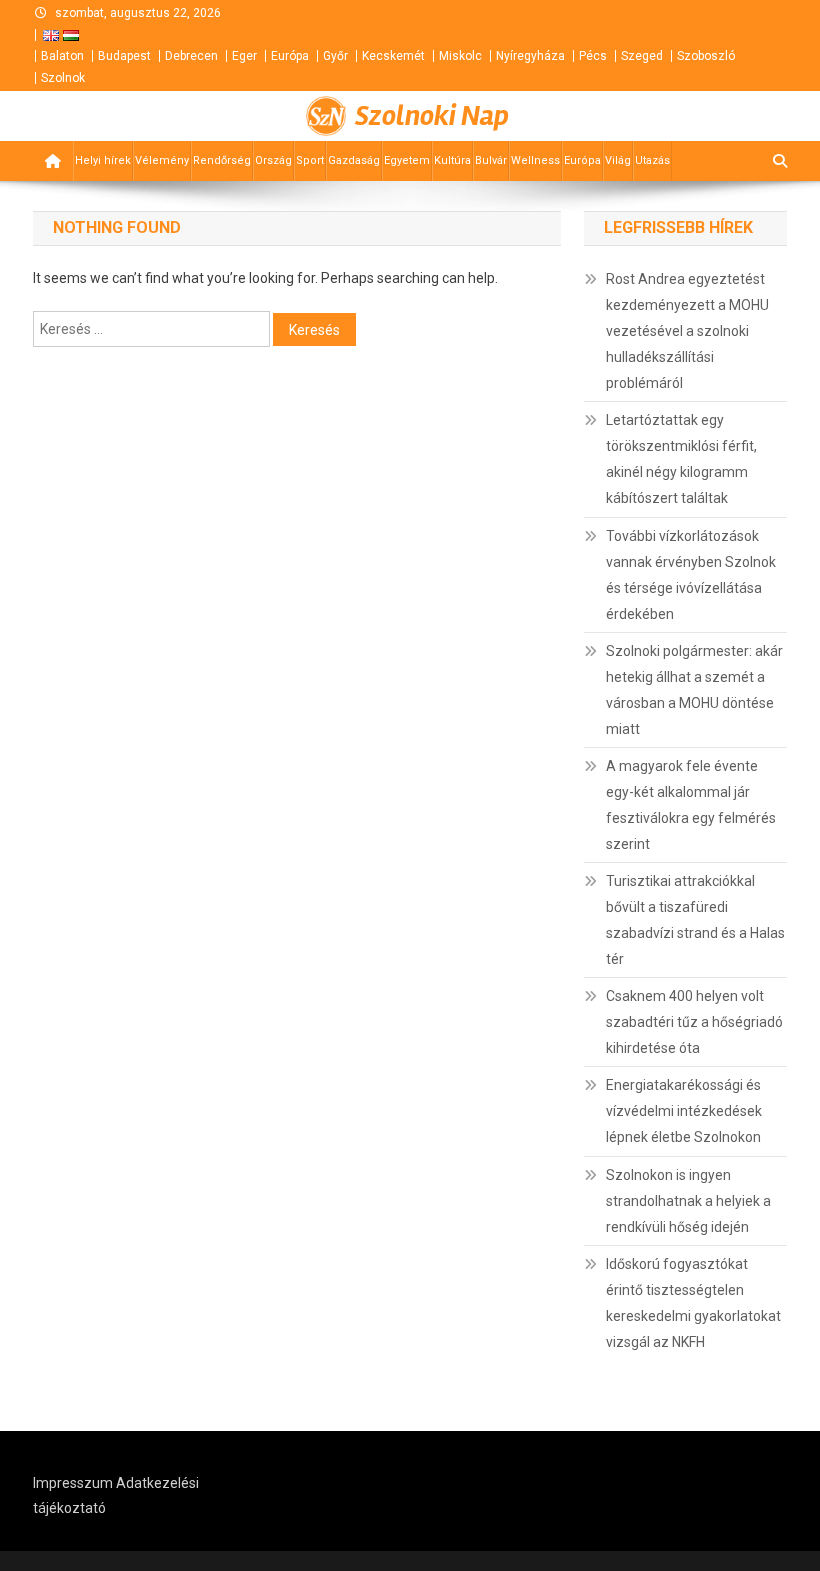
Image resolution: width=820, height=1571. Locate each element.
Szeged (642, 56)
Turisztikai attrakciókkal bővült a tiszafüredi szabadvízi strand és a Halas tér (695, 920)
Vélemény (162, 160)
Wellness (535, 160)
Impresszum (73, 1483)
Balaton (62, 56)
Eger (244, 56)
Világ (618, 160)
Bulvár (491, 160)
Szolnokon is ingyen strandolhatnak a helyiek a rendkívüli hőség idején (688, 1201)
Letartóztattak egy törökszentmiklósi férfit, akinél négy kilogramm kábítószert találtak (681, 459)
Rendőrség (222, 160)
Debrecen (191, 56)
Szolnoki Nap (432, 116)
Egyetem (407, 160)
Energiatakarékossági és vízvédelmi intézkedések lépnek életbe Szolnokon (684, 1111)
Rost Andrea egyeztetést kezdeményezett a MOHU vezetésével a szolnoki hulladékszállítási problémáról (687, 331)
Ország (273, 160)
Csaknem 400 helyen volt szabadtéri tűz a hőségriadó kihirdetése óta (694, 1022)
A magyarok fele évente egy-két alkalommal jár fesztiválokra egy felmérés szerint (691, 805)
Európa (290, 56)
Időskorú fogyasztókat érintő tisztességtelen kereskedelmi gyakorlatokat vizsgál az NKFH (693, 1303)
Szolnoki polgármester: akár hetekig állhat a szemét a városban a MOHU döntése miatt (694, 690)
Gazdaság (354, 160)
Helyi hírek (103, 160)
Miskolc (460, 56)
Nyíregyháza (530, 56)
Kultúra (452, 160)
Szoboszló (706, 56)
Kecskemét (393, 56)
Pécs (593, 56)
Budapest (124, 56)
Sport (310, 160)
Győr (335, 56)
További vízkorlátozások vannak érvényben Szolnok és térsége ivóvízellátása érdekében (691, 575)
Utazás (652, 160)
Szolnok (63, 78)
